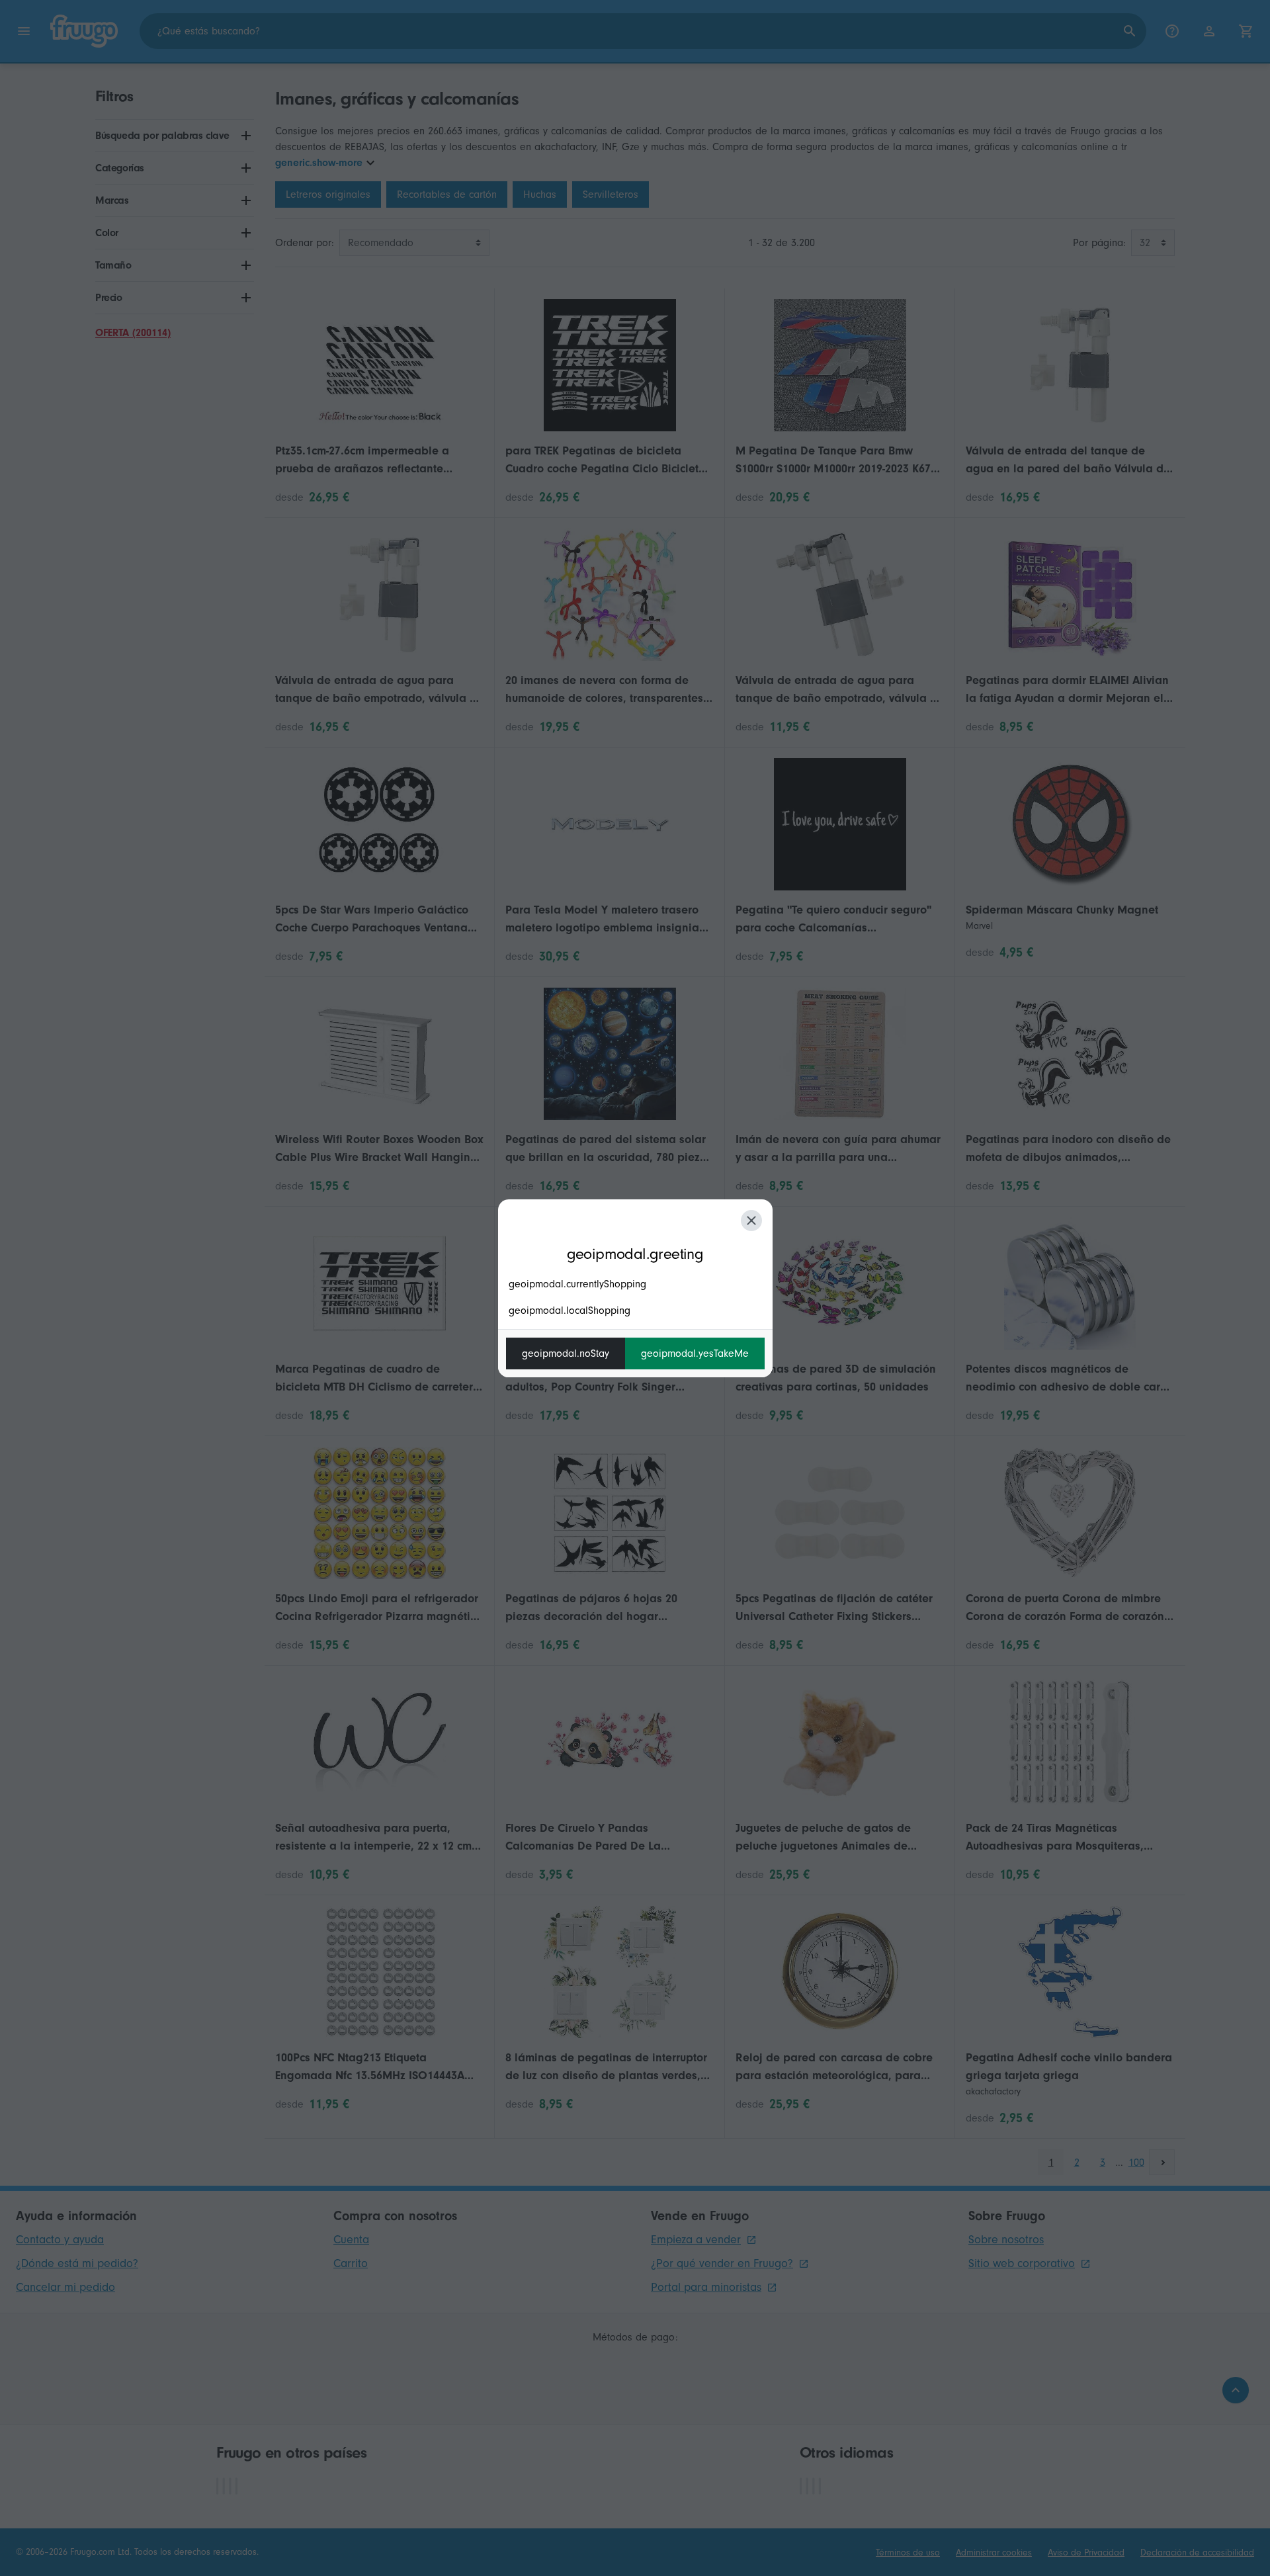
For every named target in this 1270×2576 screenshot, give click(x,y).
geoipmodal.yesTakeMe (695, 1353)
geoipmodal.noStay (566, 1353)
